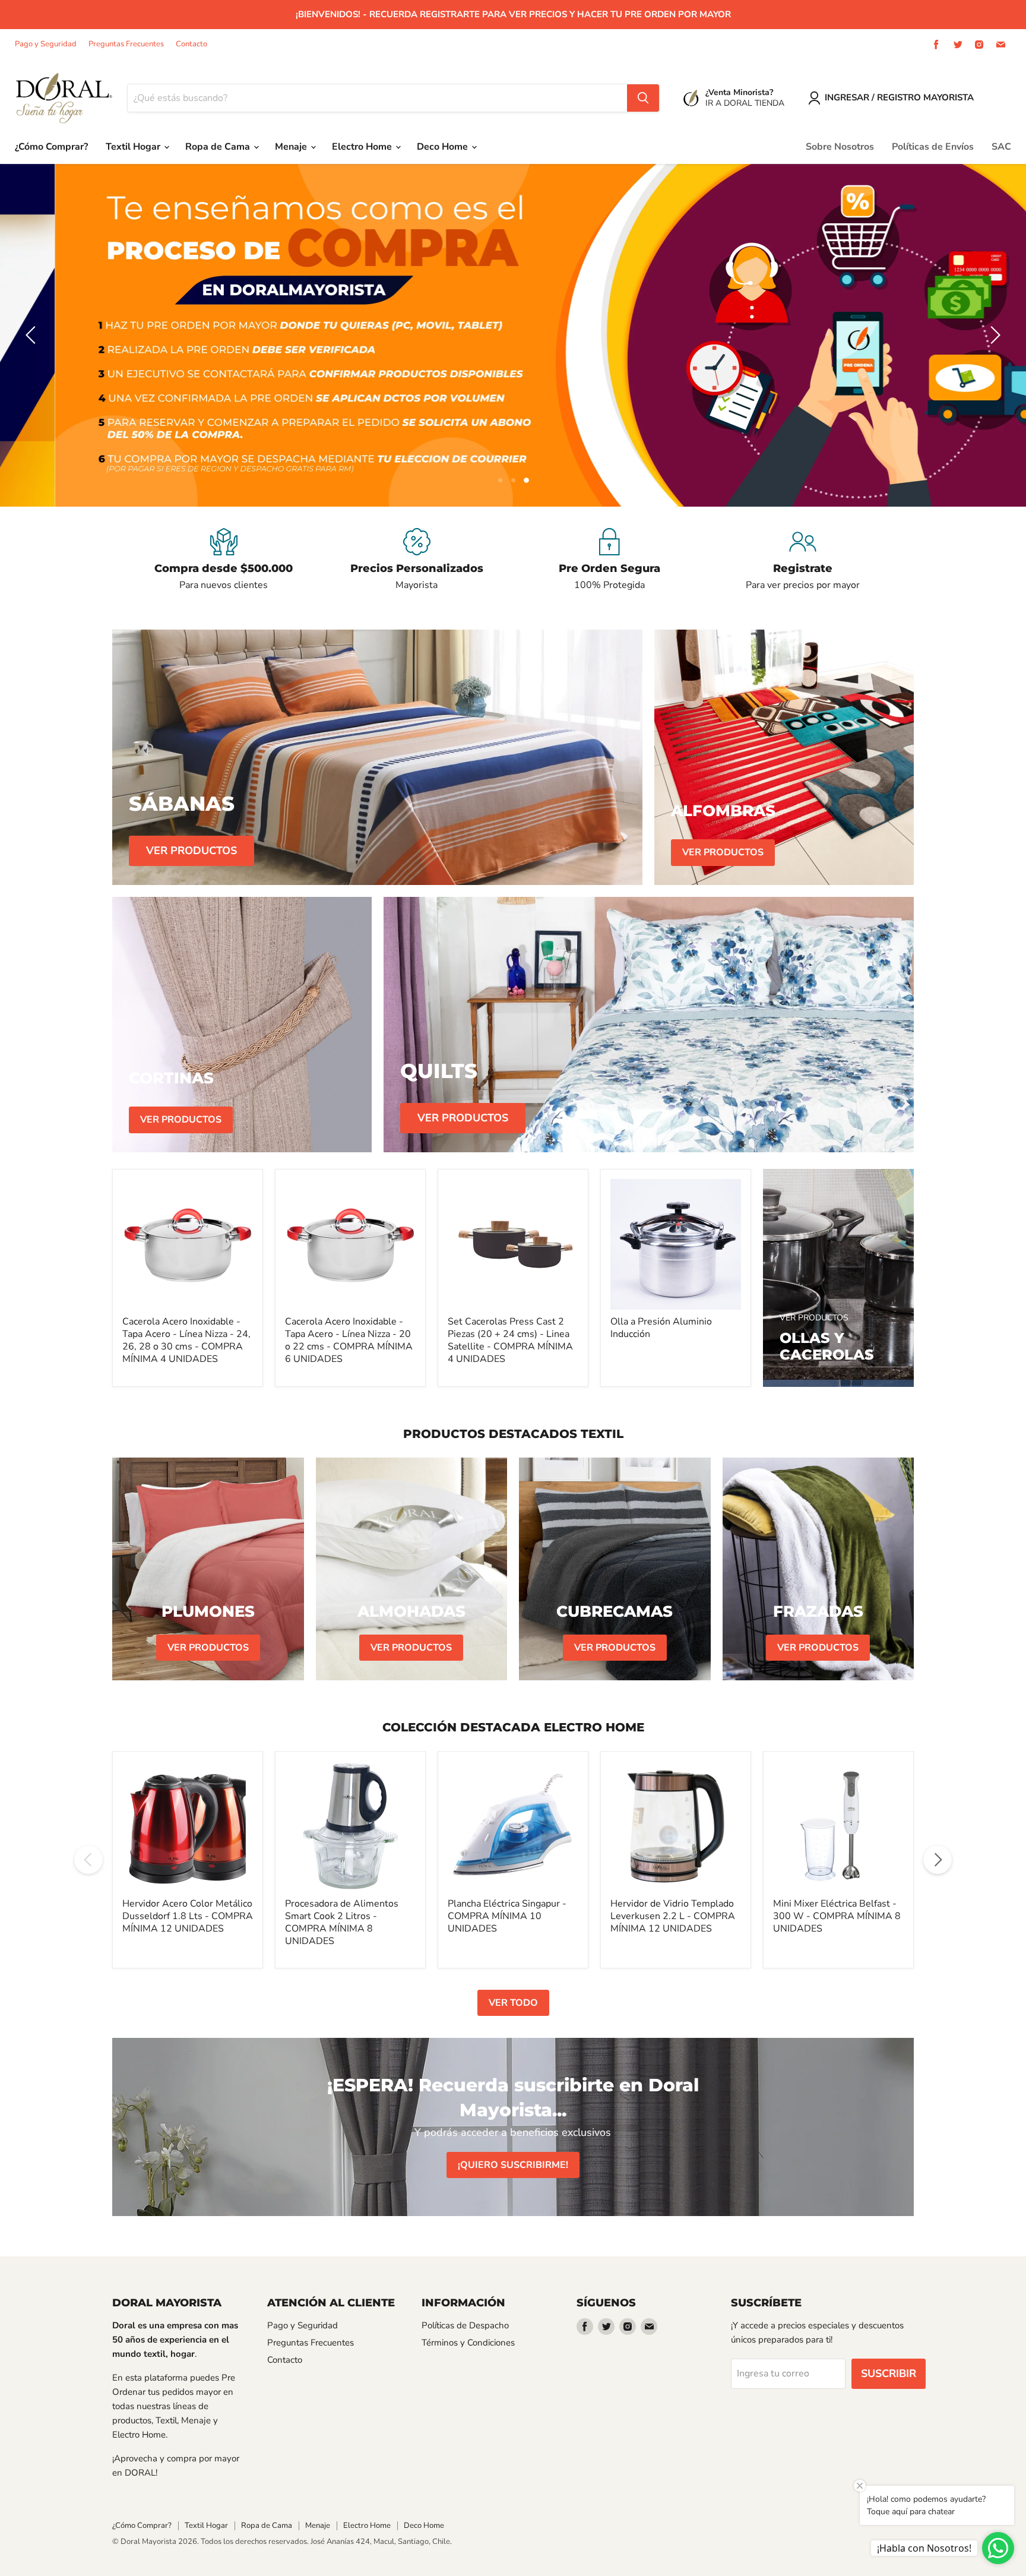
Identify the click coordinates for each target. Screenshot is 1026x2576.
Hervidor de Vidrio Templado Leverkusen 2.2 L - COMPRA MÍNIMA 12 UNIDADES (673, 1917)
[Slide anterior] (33, 336)
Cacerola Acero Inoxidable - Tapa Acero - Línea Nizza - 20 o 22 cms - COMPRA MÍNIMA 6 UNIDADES (349, 1341)
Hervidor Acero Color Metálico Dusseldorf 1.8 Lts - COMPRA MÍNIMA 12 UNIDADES (188, 1917)
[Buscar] (643, 98)
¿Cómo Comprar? (51, 147)
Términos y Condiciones (468, 2343)
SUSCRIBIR (889, 2374)
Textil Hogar (134, 147)
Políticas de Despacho (465, 2326)
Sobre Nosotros (840, 147)
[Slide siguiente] (993, 336)
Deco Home (444, 147)
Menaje (292, 147)
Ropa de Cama (219, 147)
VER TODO (513, 2003)
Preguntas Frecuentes (126, 44)
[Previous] (88, 1860)
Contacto (191, 44)
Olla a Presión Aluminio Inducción (661, 1328)
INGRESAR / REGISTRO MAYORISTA (899, 97)
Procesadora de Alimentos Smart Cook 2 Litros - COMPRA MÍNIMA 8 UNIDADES (342, 1923)
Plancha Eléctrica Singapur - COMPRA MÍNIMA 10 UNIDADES (507, 1917)
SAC (1001, 147)
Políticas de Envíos (933, 147)
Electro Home (363, 147)
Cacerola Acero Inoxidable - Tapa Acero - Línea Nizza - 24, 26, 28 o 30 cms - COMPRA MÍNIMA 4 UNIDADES (186, 1341)
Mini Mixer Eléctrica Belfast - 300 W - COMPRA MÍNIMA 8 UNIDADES (837, 1917)
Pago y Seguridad (46, 44)
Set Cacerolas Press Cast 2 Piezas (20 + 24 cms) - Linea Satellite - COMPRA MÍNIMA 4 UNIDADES (510, 1341)
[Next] (938, 1860)
